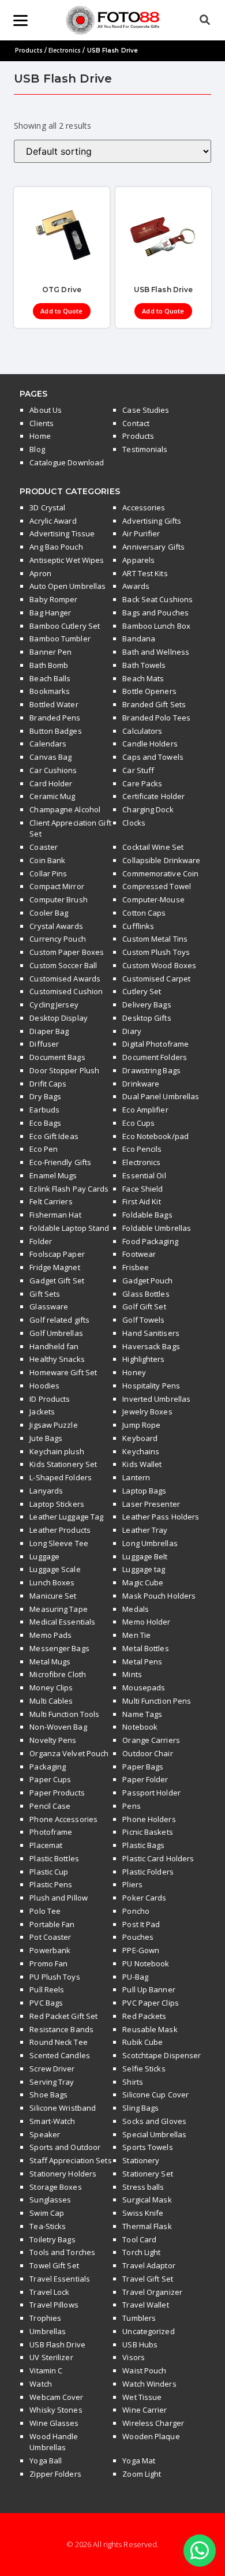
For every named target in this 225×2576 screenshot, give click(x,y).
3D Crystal (47, 507)
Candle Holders (150, 744)
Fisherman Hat (55, 1215)
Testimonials (145, 449)
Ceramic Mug (52, 796)
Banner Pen (50, 652)
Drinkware (141, 1084)
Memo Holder (146, 1622)
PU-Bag (135, 1977)
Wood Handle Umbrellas (54, 2442)
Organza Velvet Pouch (69, 1753)
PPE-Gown (141, 1950)
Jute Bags (46, 1438)
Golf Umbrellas (56, 1333)
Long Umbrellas (150, 1543)
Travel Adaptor (149, 2265)
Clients (42, 423)
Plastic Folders (148, 1872)
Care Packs (142, 783)
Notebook (140, 1727)
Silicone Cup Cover (155, 2095)
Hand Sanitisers (151, 1333)
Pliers (132, 1884)
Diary (132, 1031)
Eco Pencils (142, 1149)
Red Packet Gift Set (63, 2016)
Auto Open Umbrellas (67, 586)
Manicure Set (53, 1596)
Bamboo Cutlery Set (65, 626)
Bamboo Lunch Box (156, 626)
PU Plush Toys (55, 1977)
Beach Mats (143, 678)
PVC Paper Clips (151, 2003)
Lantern (136, 1477)
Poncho (136, 1911)
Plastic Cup (49, 1872)
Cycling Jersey (54, 1005)
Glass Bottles (146, 1294)
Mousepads (144, 1688)
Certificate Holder (153, 796)
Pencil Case (50, 1806)
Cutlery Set (142, 991)
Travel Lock (49, 2292)
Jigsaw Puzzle (53, 1425)
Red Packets (144, 2016)
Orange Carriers (151, 1740)
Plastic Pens (51, 1884)
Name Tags (142, 1714)
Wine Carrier (145, 2410)
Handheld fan (54, 1346)
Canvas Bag (50, 757)
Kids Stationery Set (63, 1464)
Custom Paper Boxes (67, 952)
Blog (37, 449)
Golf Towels (143, 1320)
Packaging (48, 1767)
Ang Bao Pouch (56, 547)
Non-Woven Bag (58, 1727)
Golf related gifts (59, 1320)
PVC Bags (46, 2003)
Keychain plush (57, 1451)
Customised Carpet (156, 979)
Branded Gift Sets (154, 704)
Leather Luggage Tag (66, 1517)
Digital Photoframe (155, 1044)
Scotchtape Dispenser (162, 2055)
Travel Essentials (60, 2279)
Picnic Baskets (147, 1832)
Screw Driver (52, 2069)
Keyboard (140, 1438)
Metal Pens (142, 1662)
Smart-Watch (52, 2121)
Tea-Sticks (48, 2226)
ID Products (50, 1399)
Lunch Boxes (52, 1582)
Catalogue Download (67, 462)
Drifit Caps (48, 1084)
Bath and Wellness (156, 652)
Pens (131, 1806)
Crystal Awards (56, 926)
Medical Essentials (62, 1622)
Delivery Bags (147, 1005)
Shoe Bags (48, 2095)
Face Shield (142, 1189)
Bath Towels (144, 665)
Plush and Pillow (59, 1898)
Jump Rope (141, 1425)
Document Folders (155, 1057)
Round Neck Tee (58, 2042)
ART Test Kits (145, 573)
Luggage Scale (55, 1569)
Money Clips (51, 1688)
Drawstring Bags (151, 1070)
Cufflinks (138, 926)
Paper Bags (143, 1767)
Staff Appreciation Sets (70, 2160)
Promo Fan (48, 1963)
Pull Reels (47, 1989)
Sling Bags (140, 2108)
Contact (136, 423)
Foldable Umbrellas (157, 1228)
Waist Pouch (144, 2370)
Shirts (133, 2082)
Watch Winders (149, 2384)
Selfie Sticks (144, 2069)
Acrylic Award (53, 521)
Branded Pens (55, 718)
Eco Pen (44, 1149)
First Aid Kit (141, 1201)
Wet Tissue (142, 2397)
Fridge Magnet (55, 1267)
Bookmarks (50, 691)
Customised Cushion (66, 991)
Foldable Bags (147, 1215)
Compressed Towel (157, 886)
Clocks (134, 823)
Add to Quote (61, 311)
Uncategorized (148, 2331)
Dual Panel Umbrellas (161, 1096)
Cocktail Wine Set (153, 847)
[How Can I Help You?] (200, 2551)
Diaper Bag (49, 1031)
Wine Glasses (54, 2423)
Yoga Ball (46, 2461)
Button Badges (55, 731)
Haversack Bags (151, 1346)
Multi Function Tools (64, 1714)
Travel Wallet (145, 2305)
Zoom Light (142, 2474)
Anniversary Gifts (153, 547)
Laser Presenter (151, 1504)
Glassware (49, 1306)
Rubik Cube (142, 2042)
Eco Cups (138, 1123)
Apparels (138, 560)
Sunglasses (50, 2200)
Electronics (65, 50)
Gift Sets (45, 1294)
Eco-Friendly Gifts (60, 1162)
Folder (41, 1241)
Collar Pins (48, 873)
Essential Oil (144, 1175)
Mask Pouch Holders (159, 1596)
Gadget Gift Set (57, 1280)
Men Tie (136, 1635)
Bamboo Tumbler (60, 639)
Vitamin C (46, 2370)
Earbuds (44, 1110)
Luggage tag (144, 1569)
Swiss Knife (143, 2213)
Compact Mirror (57, 886)
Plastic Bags (143, 1845)
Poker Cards (144, 1898)
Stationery (141, 2160)
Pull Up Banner (149, 1989)
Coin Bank (47, 860)
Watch (41, 2384)
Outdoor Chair (147, 1753)
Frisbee (136, 1267)
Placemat (46, 1845)
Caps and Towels (153, 757)
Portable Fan (52, 1924)
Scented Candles (60, 2055)
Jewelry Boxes (147, 1412)
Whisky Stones (56, 2410)
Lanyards (46, 1491)
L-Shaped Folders (61, 1477)
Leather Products (60, 1530)
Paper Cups (50, 1779)
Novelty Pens (53, 1740)
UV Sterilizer (51, 2357)
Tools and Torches (62, 2252)
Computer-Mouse (153, 899)
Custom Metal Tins (155, 939)
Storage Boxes (55, 2187)
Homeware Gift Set (63, 1372)
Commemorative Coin (160, 873)
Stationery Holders (63, 2174)
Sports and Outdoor (65, 2147)
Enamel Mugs (53, 1175)
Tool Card (139, 2239)
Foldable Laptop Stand (69, 1228)
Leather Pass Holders (161, 1517)
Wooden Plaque (151, 2436)
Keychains (141, 1451)
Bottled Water (54, 704)
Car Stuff (138, 770)
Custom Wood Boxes (159, 965)
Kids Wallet (142, 1464)
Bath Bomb (49, 665)
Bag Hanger (50, 613)
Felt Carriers (51, 1201)
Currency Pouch (57, 939)
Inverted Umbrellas (156, 1399)
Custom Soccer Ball (63, 965)
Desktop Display (59, 1018)
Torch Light (141, 2252)
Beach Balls (50, 678)
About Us (46, 410)
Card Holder (51, 783)
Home (40, 436)
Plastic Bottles (54, 1858)
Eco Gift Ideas (54, 1136)
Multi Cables (51, 1701)
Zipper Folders (55, 2474)
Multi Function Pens (157, 1701)
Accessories (144, 507)
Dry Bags (45, 1096)
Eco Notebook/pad (155, 1136)
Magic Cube (143, 1582)
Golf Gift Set (144, 1306)
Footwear (139, 1254)
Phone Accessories (63, 1819)
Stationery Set (147, 2174)
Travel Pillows (54, 2305)
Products (29, 50)
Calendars (48, 744)
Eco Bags (45, 1123)
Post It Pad (141, 1924)
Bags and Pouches (155, 613)
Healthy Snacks (57, 1359)
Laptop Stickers (57, 1504)
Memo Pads (50, 1635)
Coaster (44, 847)
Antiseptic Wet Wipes (67, 560)
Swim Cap (47, 2213)
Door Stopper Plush (64, 1070)
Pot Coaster (50, 1937)
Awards (136, 586)
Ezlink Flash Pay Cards (69, 1189)
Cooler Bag (49, 913)
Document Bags (57, 1057)
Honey (134, 1372)
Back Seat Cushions (157, 599)
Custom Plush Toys (156, 952)
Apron (40, 573)
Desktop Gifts (147, 1018)
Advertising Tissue (62, 533)
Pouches (138, 1937)
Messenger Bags (59, 1648)
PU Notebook (146, 1963)
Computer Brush (58, 899)
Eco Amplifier (145, 1110)
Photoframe (51, 1832)
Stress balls (143, 2187)
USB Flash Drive (57, 2344)
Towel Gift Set (54, 2265)
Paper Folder (145, 1779)
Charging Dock (148, 809)
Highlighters (143, 1359)
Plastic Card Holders (158, 1858)
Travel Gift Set (148, 2279)
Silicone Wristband (63, 2108)
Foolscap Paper (57, 1254)
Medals (136, 1609)
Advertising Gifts (152, 521)
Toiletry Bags (52, 2239)
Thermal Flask (147, 2226)
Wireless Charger (153, 2423)
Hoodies (44, 1386)
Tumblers (139, 2318)
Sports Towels (147, 2147)
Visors (134, 2357)
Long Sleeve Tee (59, 1543)
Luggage (44, 1556)
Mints (132, 1674)
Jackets (42, 1412)
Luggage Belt (145, 1556)
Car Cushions (53, 770)
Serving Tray (52, 2082)
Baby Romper (53, 599)
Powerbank (50, 1950)
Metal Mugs (50, 1662)
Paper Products (57, 1793)
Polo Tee (45, 1911)
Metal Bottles (145, 1648)
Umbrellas (48, 2331)
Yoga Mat (139, 2461)
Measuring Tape (58, 1609)
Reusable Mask (150, 2029)
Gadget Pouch (147, 1280)
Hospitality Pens (151, 1386)
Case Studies (146, 410)
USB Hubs (140, 2344)
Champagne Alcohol (65, 809)
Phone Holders (149, 1819)
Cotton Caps (144, 913)
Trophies (45, 2318)
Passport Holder (151, 1793)
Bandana (139, 639)
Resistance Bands (61, 2029)
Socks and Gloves (154, 2121)
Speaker (45, 2134)
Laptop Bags (144, 1491)
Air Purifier (141, 533)
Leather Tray (145, 1530)
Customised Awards (65, 979)
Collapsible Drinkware (161, 860)
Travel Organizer (152, 2292)
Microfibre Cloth (58, 1674)
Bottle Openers (149, 691)
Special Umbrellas (154, 2134)
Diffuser (44, 1044)
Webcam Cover (56, 2397)
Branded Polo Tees (156, 718)
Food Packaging (150, 1241)
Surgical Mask (147, 2200)
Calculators (142, 731)
